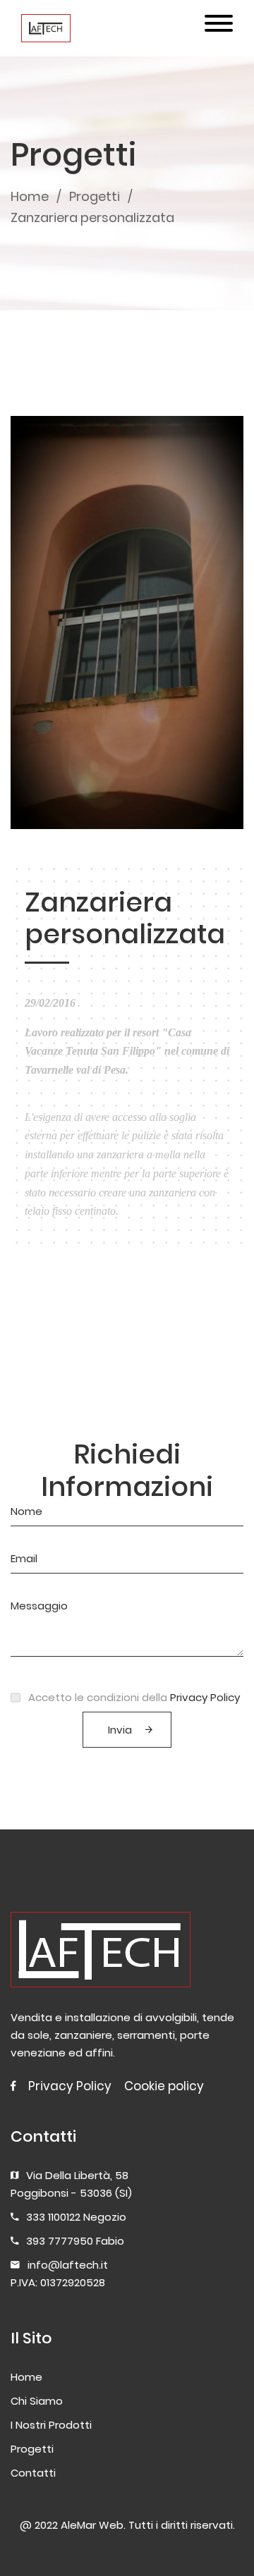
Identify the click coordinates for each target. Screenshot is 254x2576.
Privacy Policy (205, 1697)
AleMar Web (92, 2525)
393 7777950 (60, 2241)
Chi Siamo (37, 2401)
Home (30, 196)
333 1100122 (53, 2217)
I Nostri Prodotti (51, 2425)
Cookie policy (164, 2086)
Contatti (33, 2473)
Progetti (95, 196)
